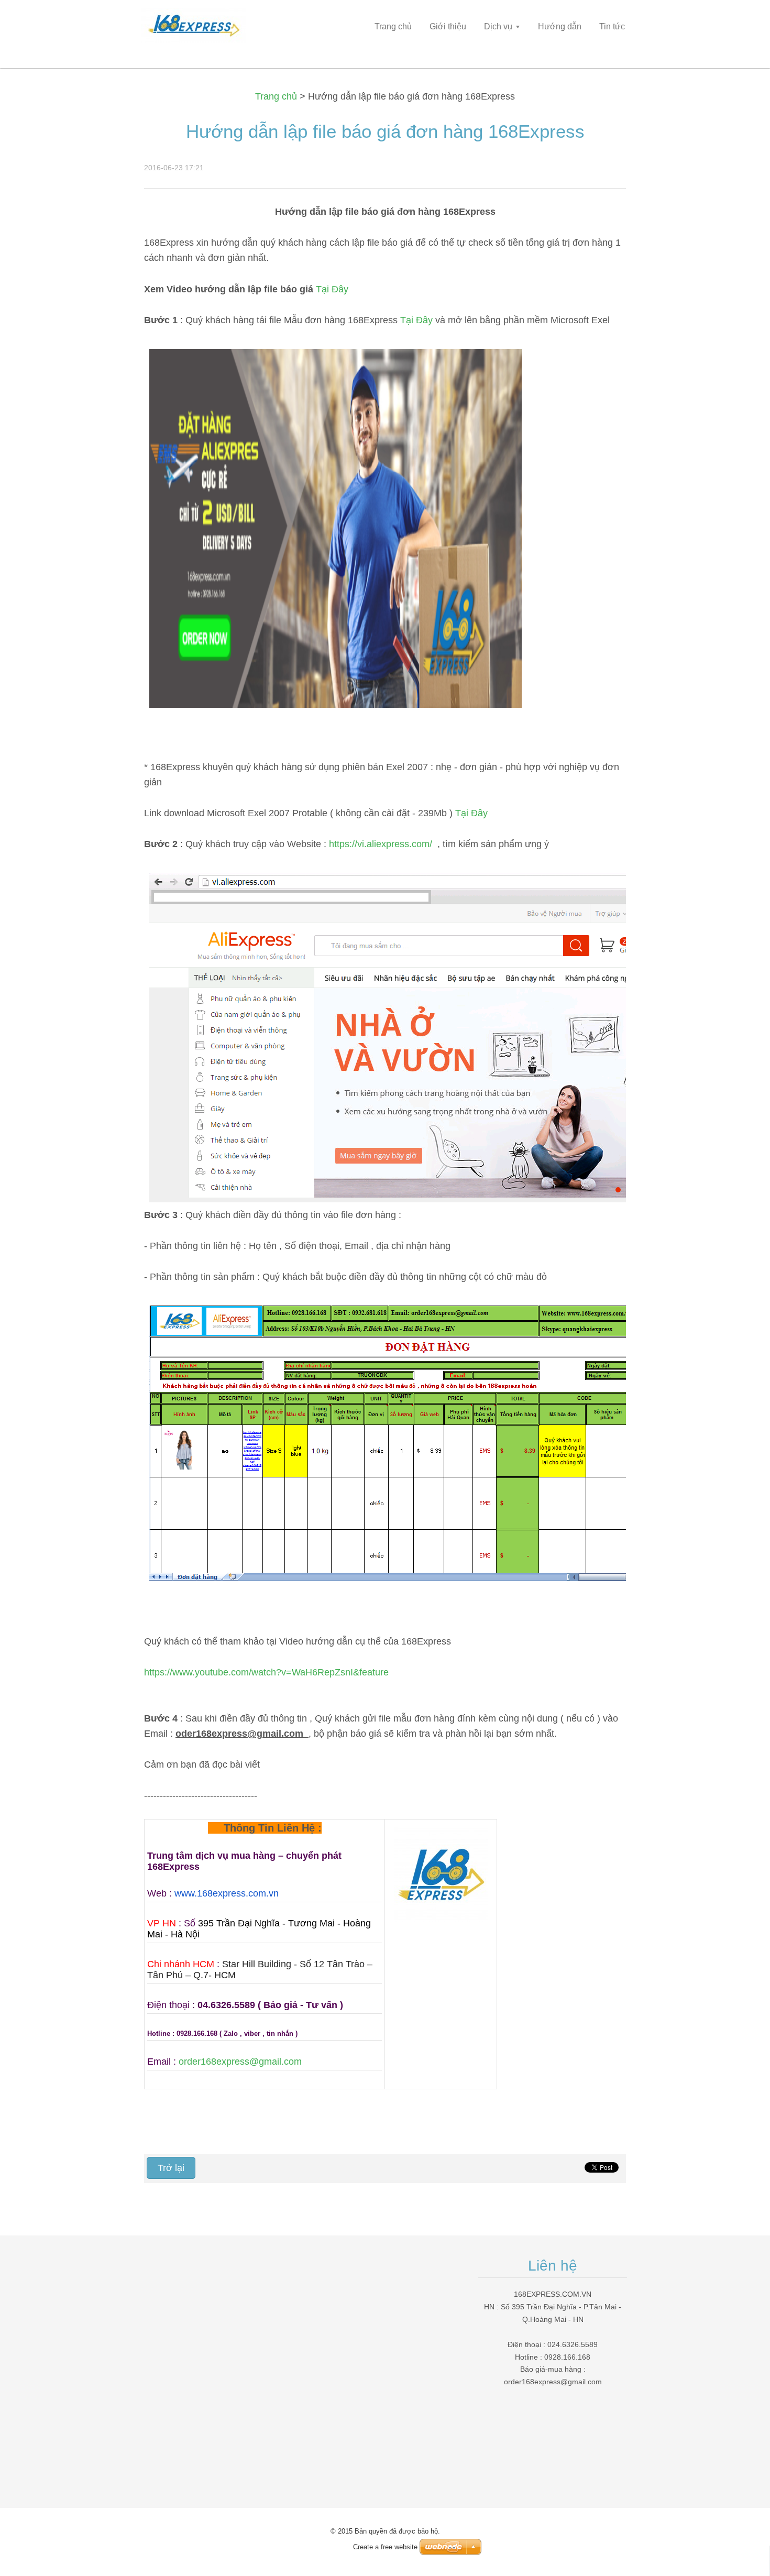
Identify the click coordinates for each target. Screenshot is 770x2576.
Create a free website (385, 2547)
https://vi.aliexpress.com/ (382, 844)
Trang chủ (276, 96)
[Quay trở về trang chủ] (217, 29)
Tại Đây (332, 289)
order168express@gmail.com (240, 2062)
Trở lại (171, 2168)
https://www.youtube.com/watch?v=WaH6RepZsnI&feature (266, 1672)
